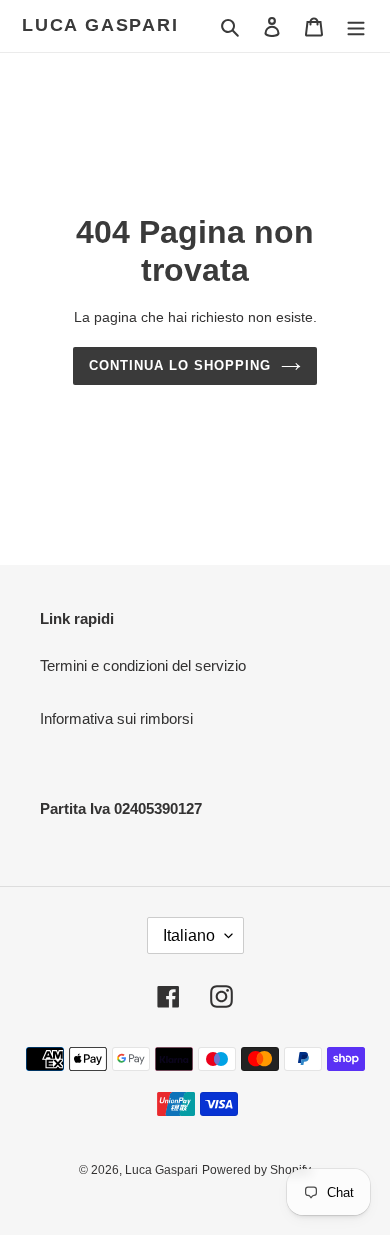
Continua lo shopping (180, 365)
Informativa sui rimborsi (116, 718)
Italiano (189, 935)
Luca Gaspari (100, 25)
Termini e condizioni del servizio (143, 665)
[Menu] (356, 26)
